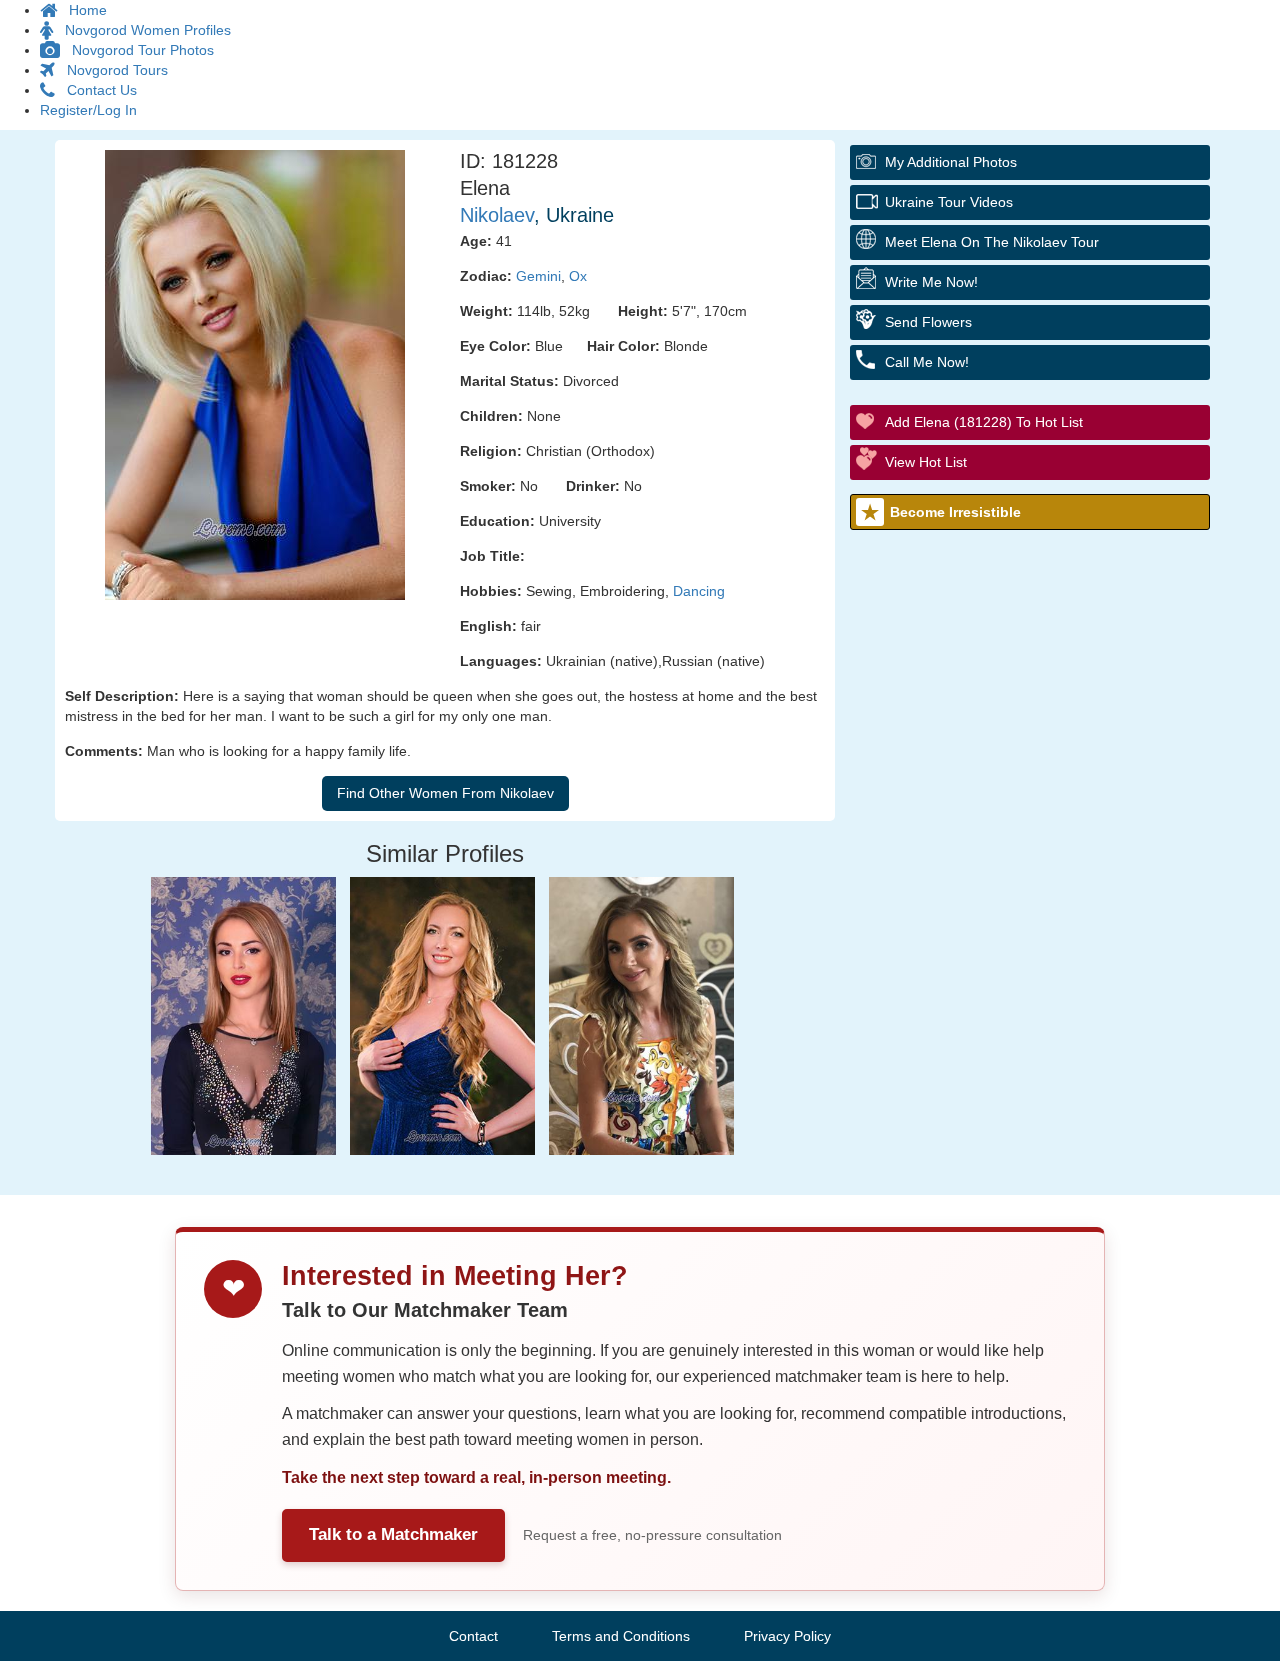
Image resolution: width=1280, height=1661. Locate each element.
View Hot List (926, 462)
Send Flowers (928, 322)
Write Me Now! (931, 282)
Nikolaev (497, 215)
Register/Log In (88, 110)
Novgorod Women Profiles (142, 30)
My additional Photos (951, 162)
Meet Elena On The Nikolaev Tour (992, 242)
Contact (473, 1636)
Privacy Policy (787, 1636)
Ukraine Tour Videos (949, 202)
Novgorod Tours (111, 70)
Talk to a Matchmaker (393, 1534)
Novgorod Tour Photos (137, 50)
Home (82, 10)
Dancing (699, 591)
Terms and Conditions (621, 1636)
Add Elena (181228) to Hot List (984, 422)
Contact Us (96, 90)
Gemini (538, 276)
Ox (578, 276)
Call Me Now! (927, 362)
